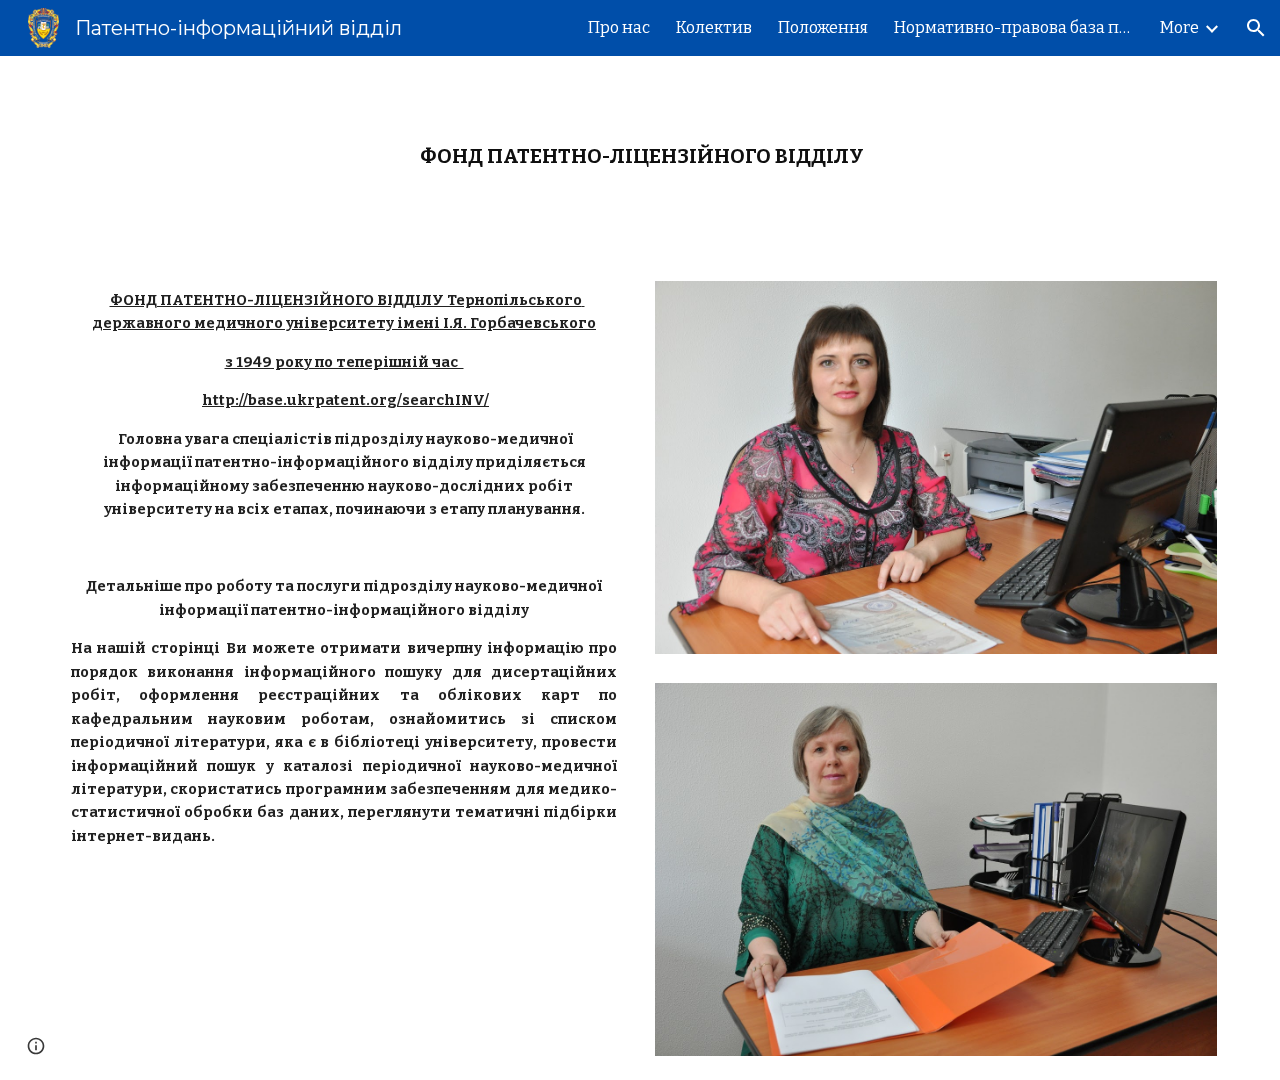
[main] (640, 156)
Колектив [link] (714, 27)
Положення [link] (823, 27)
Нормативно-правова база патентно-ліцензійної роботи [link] (1014, 27)
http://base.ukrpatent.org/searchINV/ (345, 400)
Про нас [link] (619, 27)
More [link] (1179, 27)
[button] (1256, 28)
